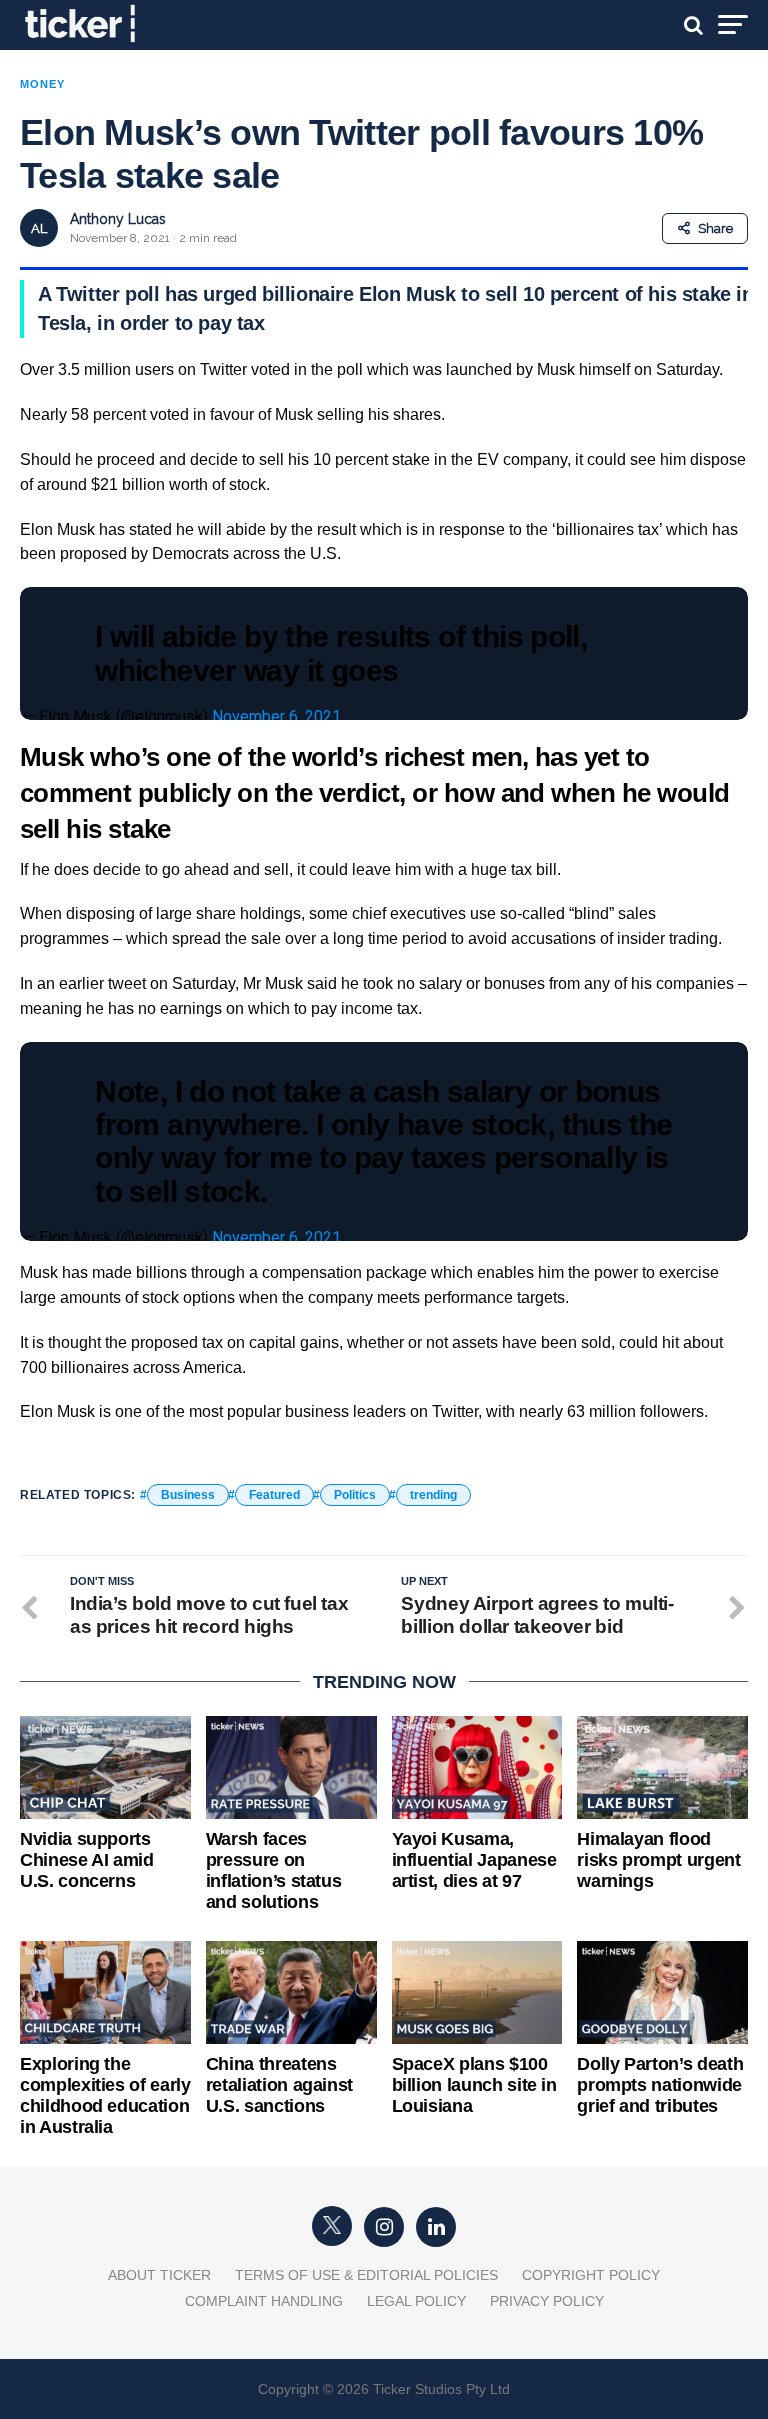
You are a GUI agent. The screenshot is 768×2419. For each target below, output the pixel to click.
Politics (355, 1495)
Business (188, 1495)
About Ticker (159, 2275)
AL (39, 228)
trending (433, 1495)
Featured (274, 1495)
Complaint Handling (264, 2301)
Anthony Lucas (118, 219)
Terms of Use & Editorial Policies (366, 2275)
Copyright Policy (591, 2275)
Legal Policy (416, 2301)
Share (715, 228)
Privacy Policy (547, 2301)
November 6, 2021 (276, 716)
